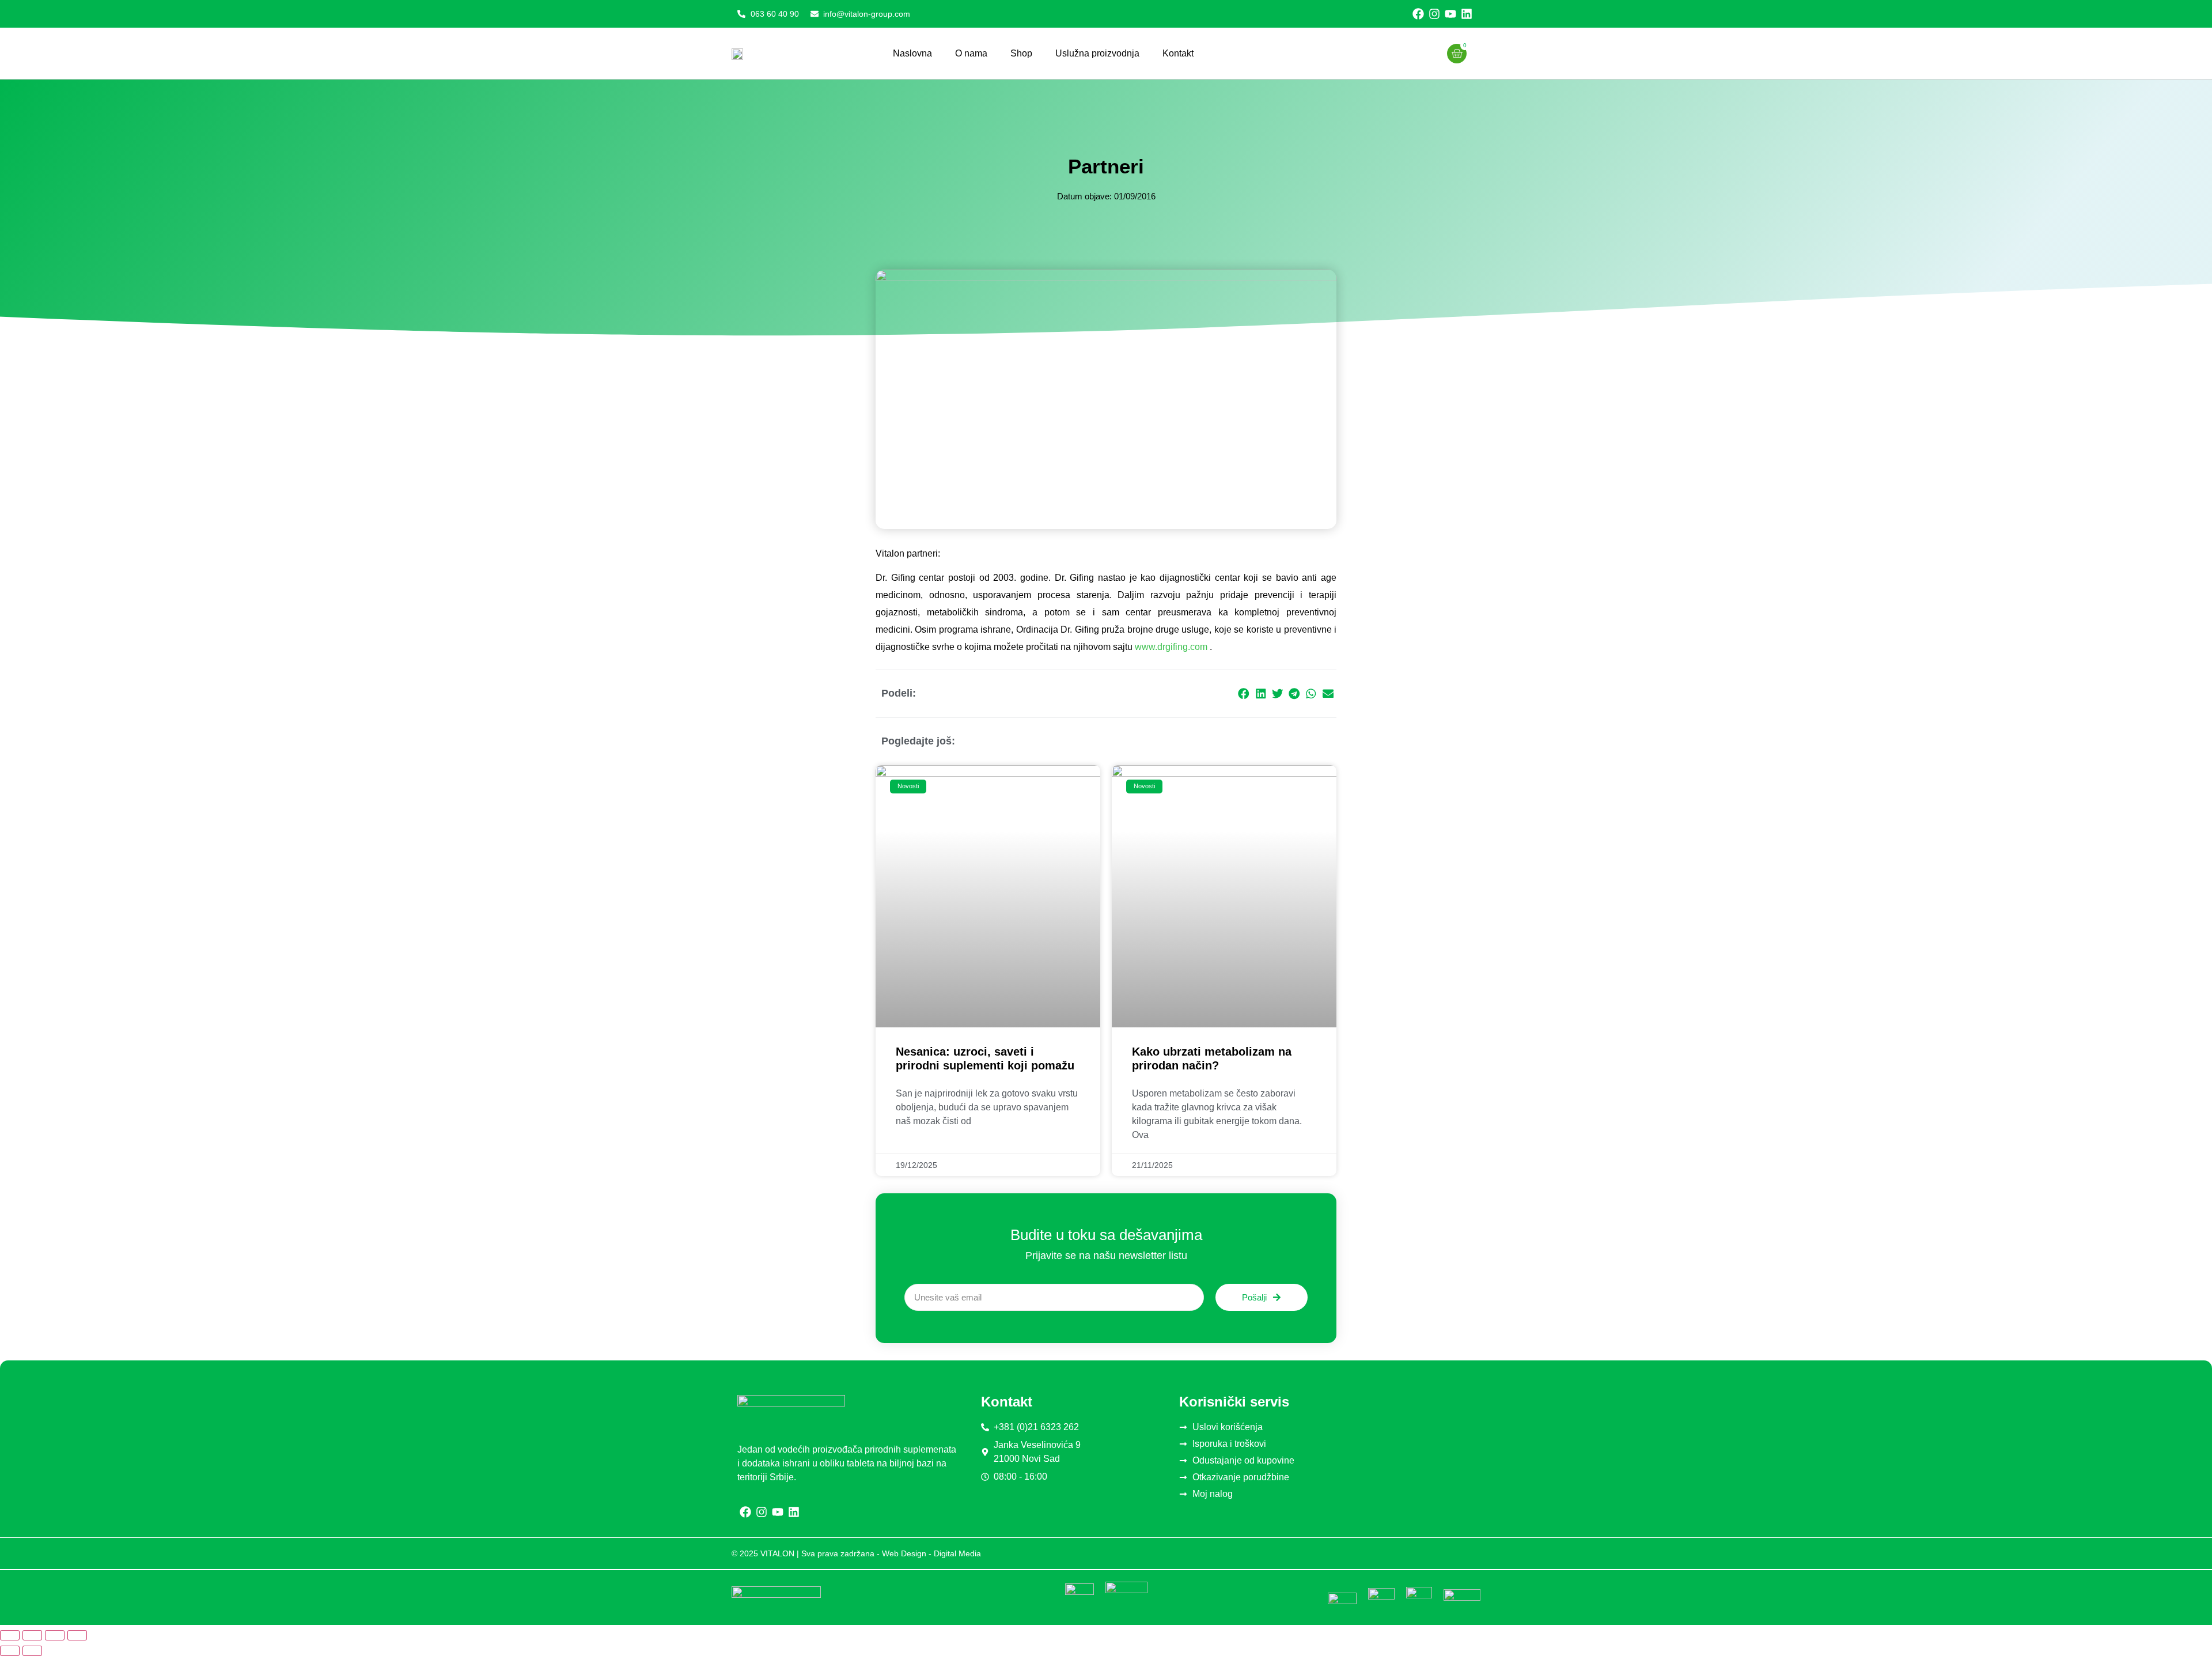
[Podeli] (55, 1635)
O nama (971, 53)
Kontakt (1178, 53)
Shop (1021, 53)
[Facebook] (1418, 14)
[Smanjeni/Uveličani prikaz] (10, 1635)
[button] (1244, 694)
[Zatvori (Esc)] (77, 1635)
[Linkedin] (1467, 14)
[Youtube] (1450, 14)
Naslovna (912, 53)
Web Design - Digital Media (931, 1553)
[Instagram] (1434, 14)
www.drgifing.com (1171, 647)
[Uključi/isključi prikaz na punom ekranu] (32, 1635)
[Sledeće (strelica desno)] (32, 1651)
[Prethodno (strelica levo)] (10, 1651)
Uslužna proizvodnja (1097, 53)
